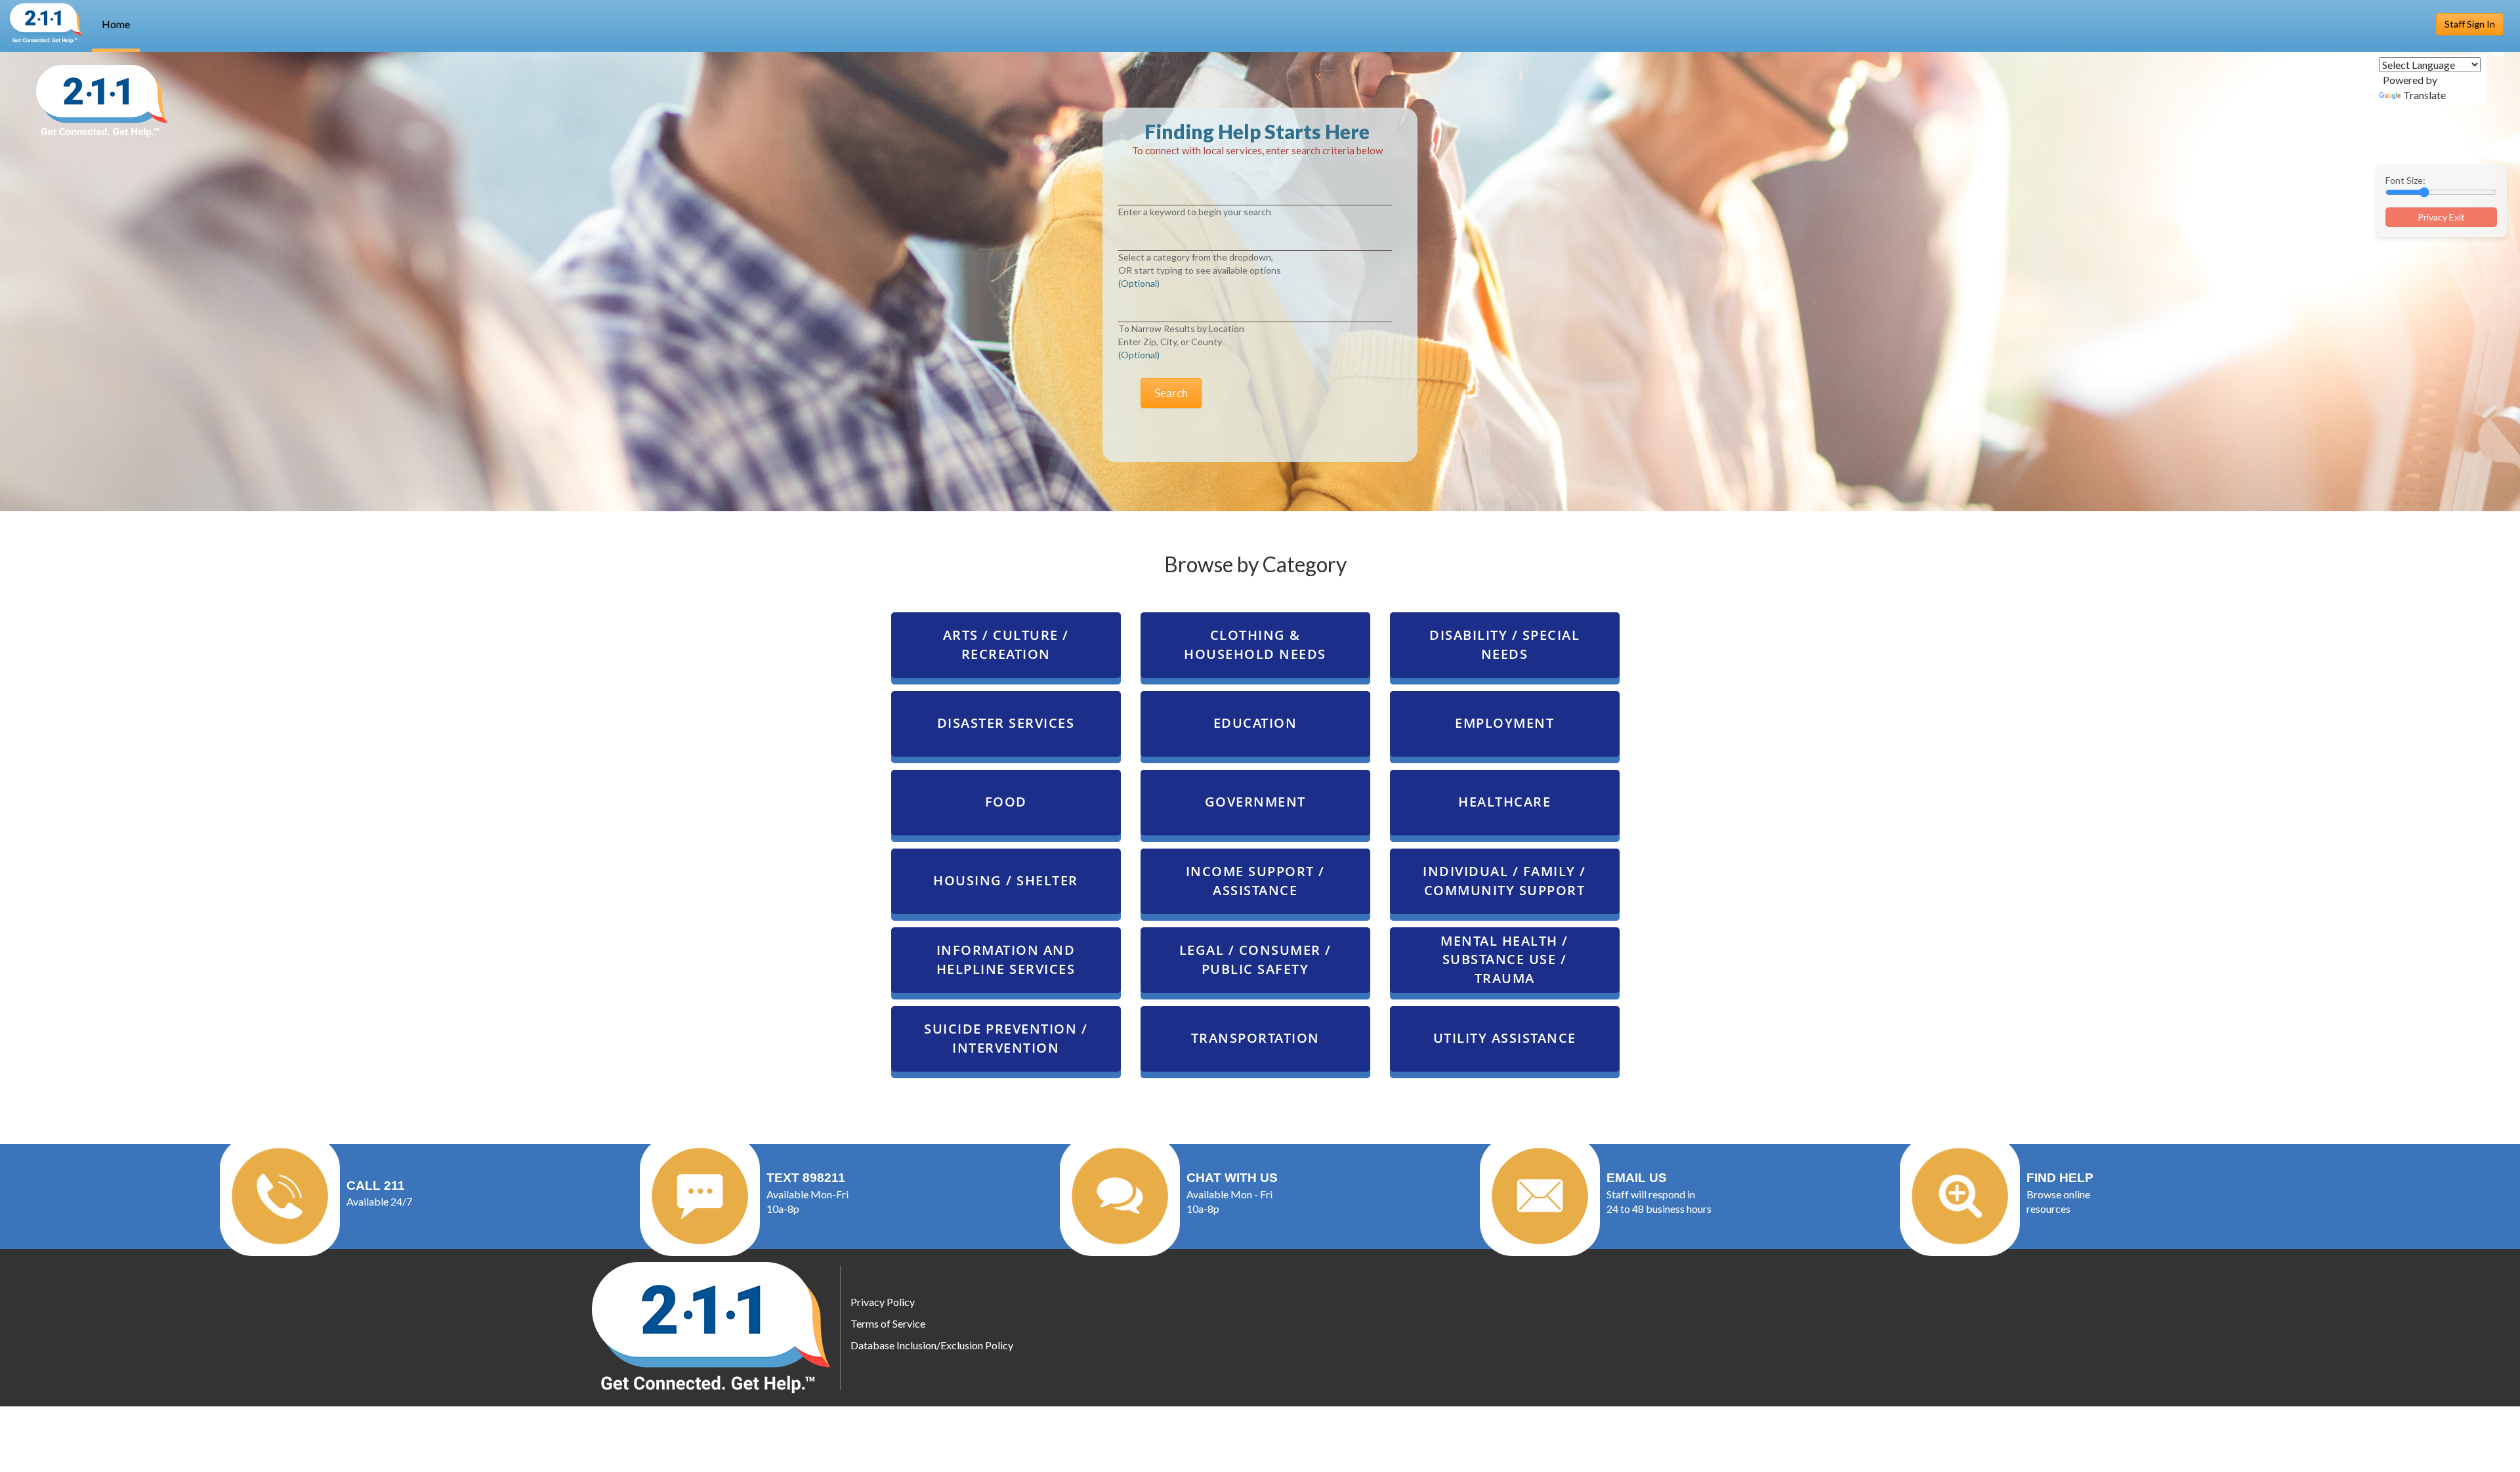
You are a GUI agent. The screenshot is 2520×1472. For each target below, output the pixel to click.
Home (116, 24)
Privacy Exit (2441, 217)
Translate (2425, 95)
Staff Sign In (2470, 24)
